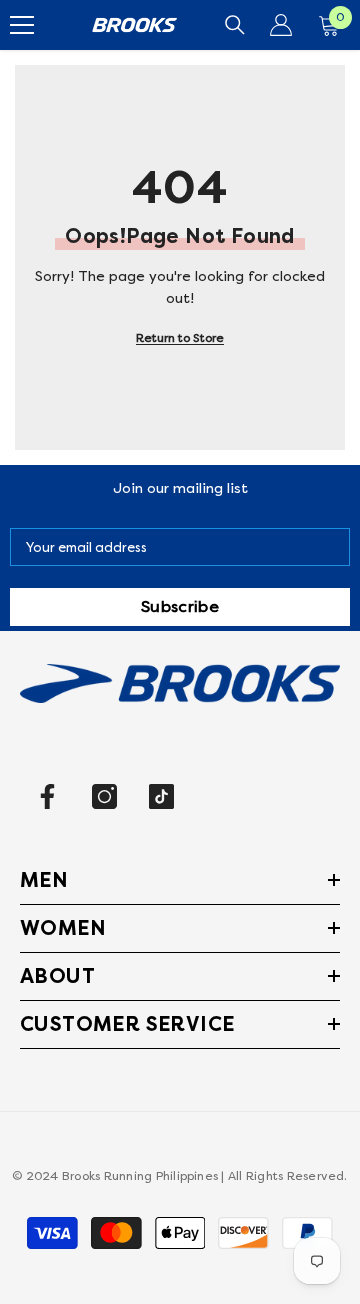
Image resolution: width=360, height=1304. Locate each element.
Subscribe (180, 607)
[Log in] (281, 25)
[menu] (22, 25)
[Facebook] (47, 796)
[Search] (235, 25)
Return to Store (180, 338)
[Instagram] (104, 796)
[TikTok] (161, 796)
